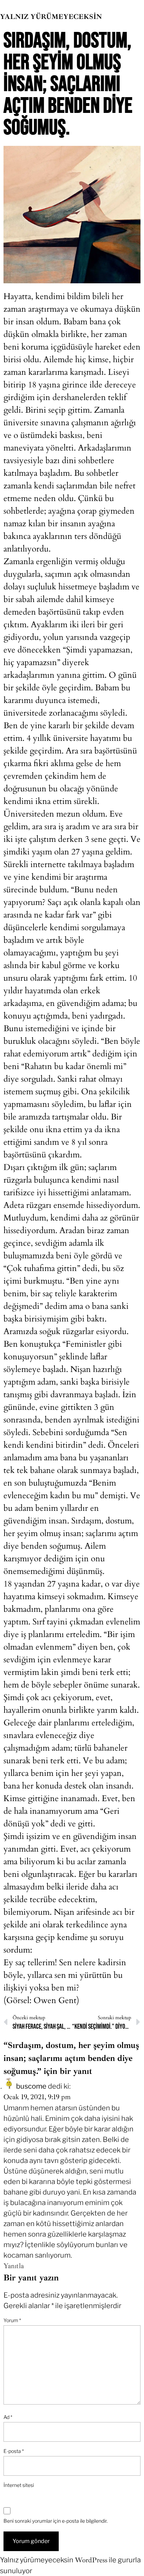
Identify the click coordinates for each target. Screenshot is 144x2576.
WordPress (91, 2560)
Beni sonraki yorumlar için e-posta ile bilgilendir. (56, 2521)
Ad (8, 2417)
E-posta (14, 2451)
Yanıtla (14, 2266)
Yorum (12, 2320)
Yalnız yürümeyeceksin (51, 17)
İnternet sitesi (19, 2485)
